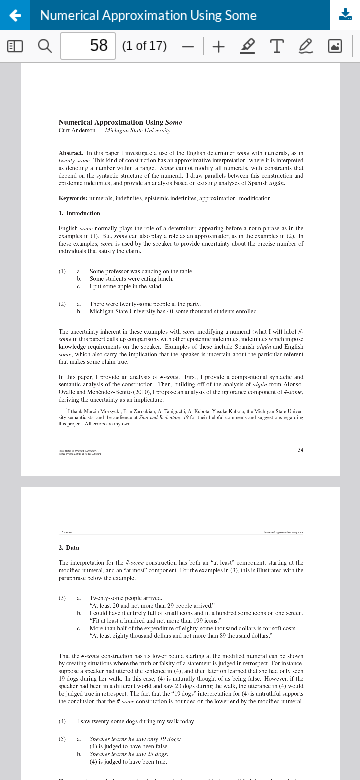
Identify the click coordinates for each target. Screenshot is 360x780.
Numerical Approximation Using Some (148, 15)
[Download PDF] (345, 15)
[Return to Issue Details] (15, 15)
